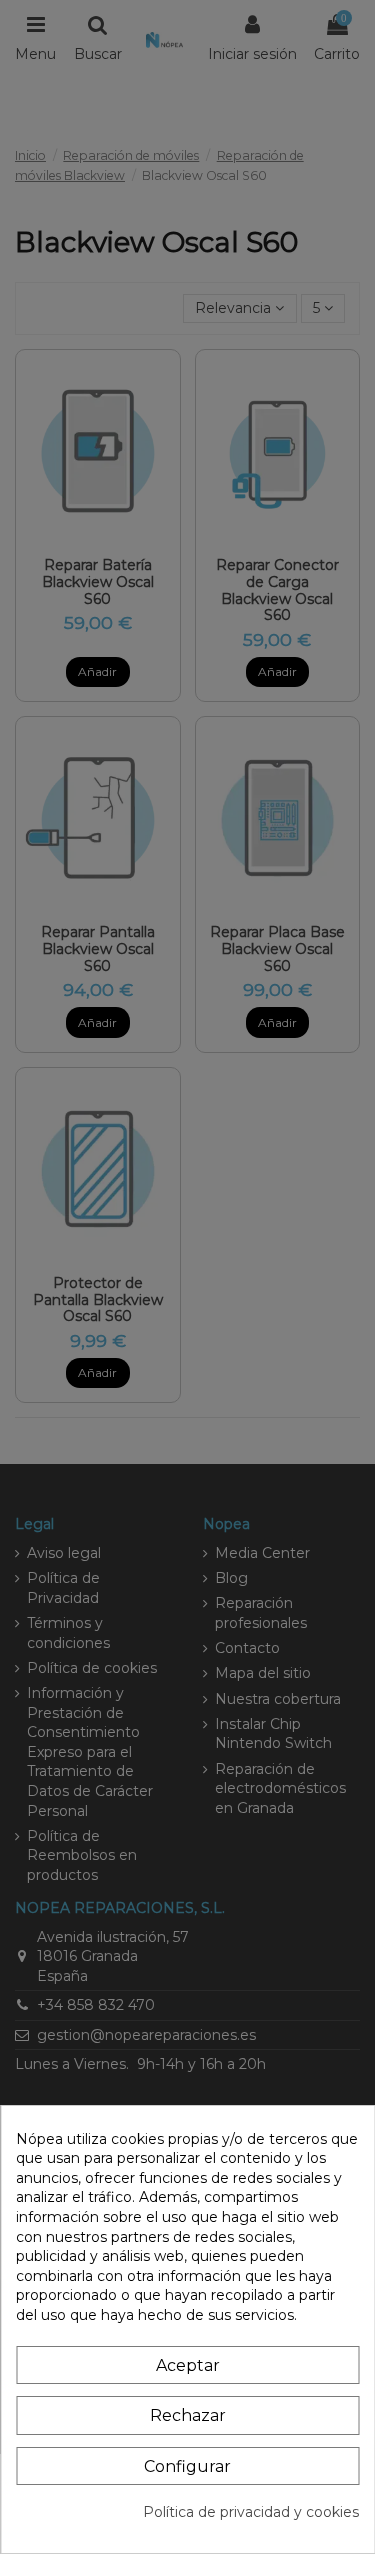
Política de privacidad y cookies (251, 2512)
